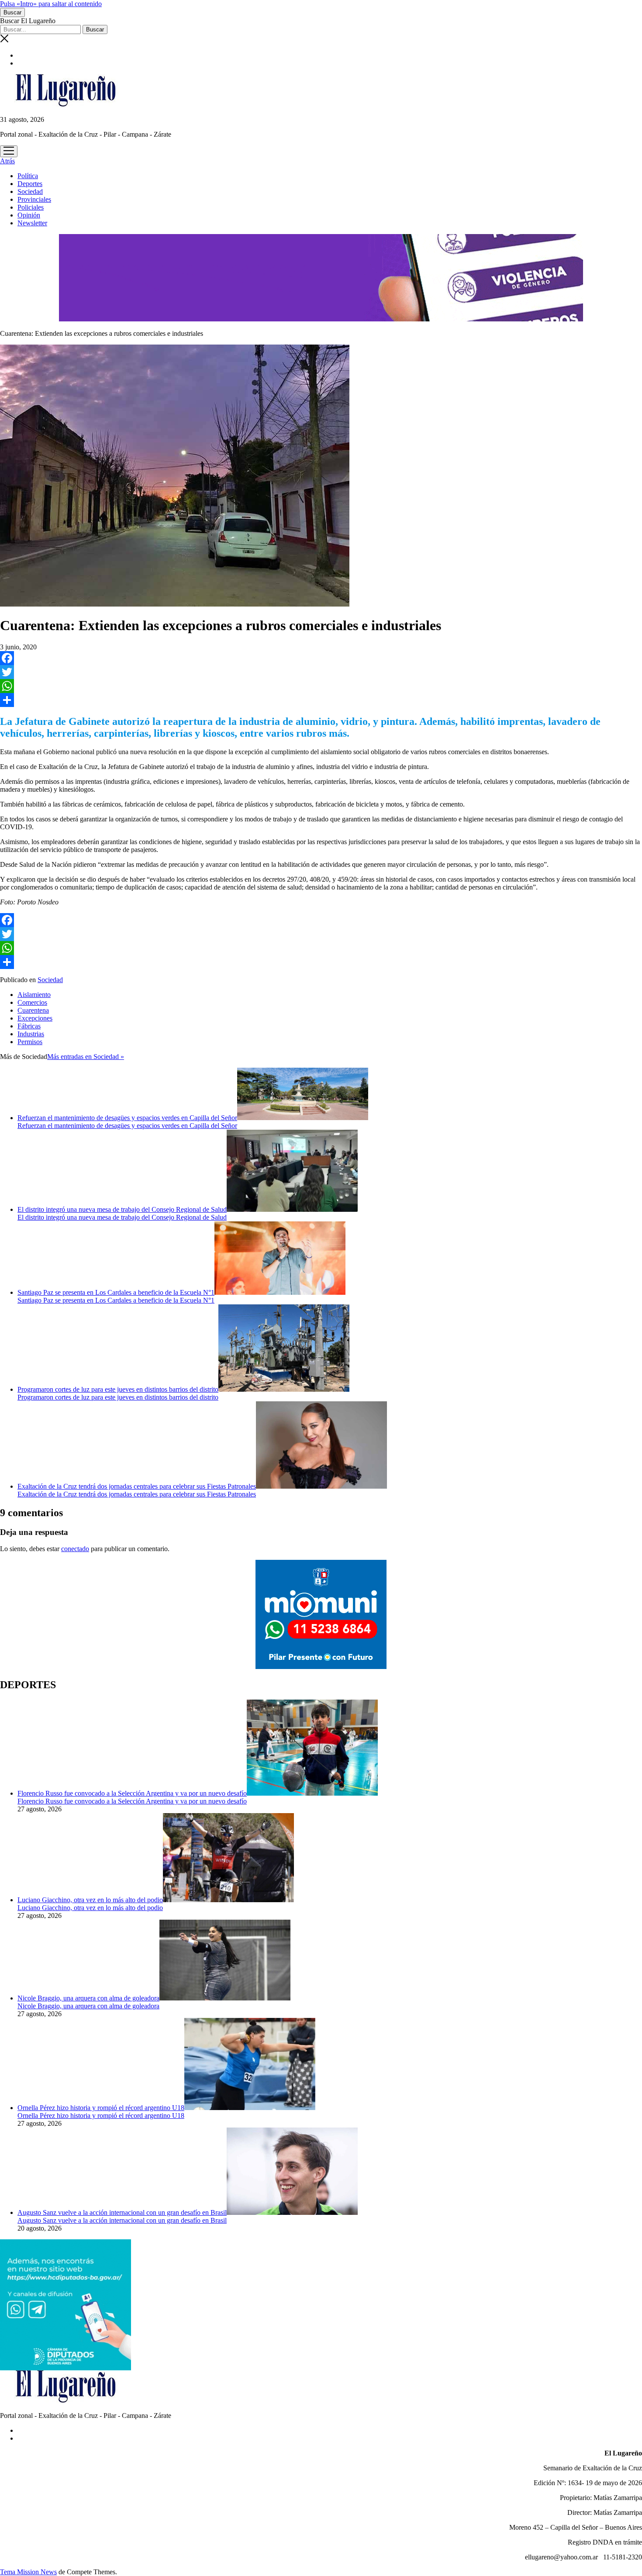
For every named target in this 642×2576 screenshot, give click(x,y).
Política (28, 176)
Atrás (7, 161)
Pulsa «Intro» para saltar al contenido (51, 4)
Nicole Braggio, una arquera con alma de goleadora (88, 1998)
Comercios (32, 1002)
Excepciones (35, 1018)
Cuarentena (33, 1010)
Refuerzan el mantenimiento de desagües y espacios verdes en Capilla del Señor (127, 1118)
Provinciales (34, 199)
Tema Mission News (28, 2572)
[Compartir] (321, 700)
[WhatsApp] (321, 686)
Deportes (30, 184)
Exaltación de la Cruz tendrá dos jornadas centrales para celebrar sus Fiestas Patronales (137, 1486)
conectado (75, 1549)
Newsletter (32, 223)
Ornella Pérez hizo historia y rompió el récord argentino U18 (101, 2108)
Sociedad (30, 191)
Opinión (29, 215)
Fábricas (29, 1026)
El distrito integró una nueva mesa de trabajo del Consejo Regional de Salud (122, 1209)
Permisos (30, 1042)
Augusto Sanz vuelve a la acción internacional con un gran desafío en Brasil (122, 2212)
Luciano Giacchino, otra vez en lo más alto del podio (90, 1900)
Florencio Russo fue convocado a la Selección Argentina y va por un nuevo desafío (132, 1793)
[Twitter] (321, 672)
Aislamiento (34, 995)
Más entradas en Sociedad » (86, 1057)
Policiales (31, 207)
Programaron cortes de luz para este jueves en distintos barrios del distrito (118, 1389)
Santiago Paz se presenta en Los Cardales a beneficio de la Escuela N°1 (116, 1292)
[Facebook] (321, 658)
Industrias (31, 1034)
